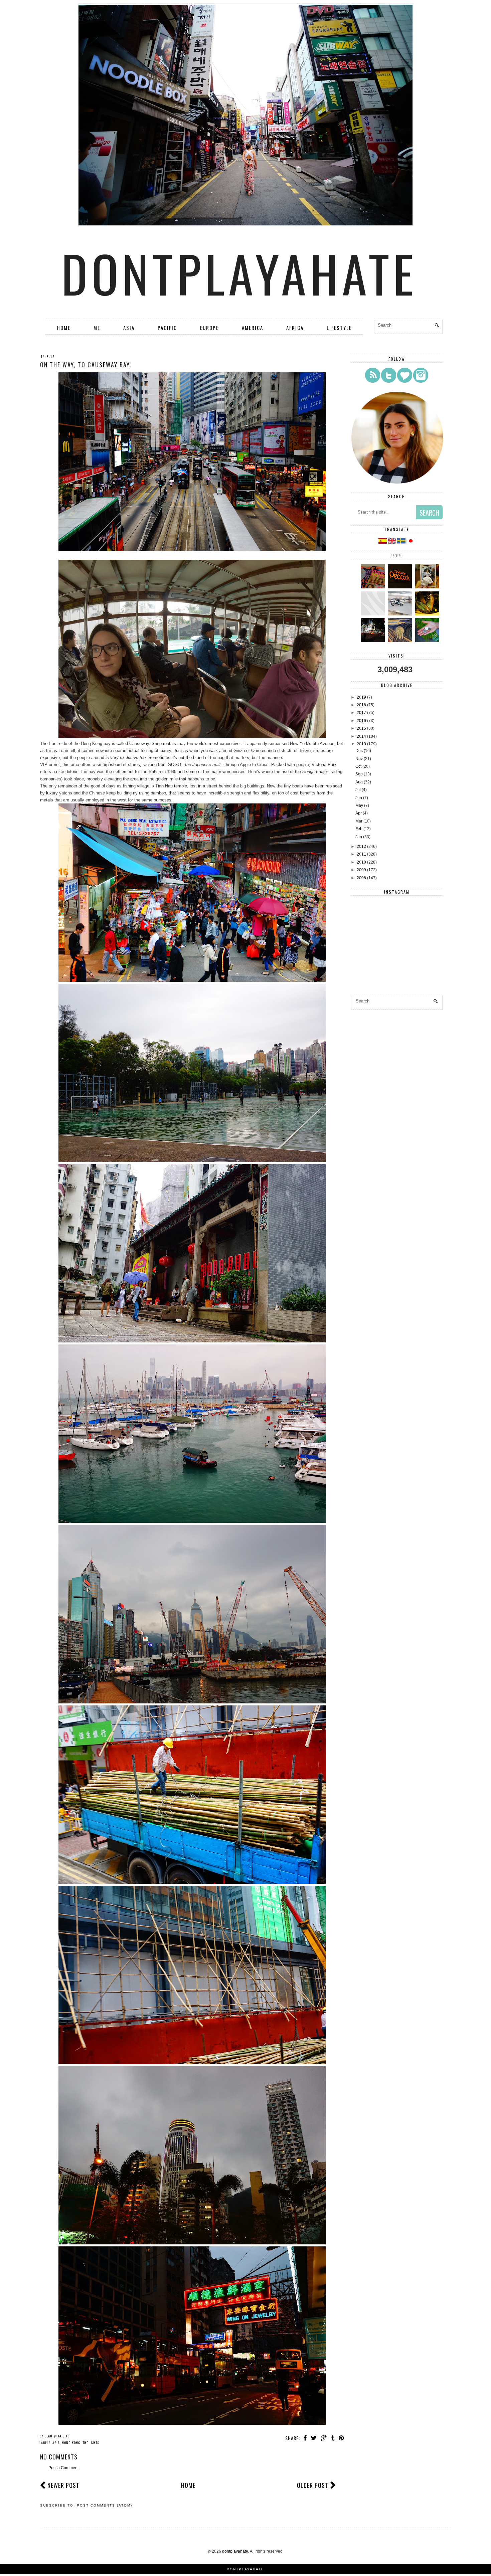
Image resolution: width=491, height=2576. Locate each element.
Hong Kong (71, 2443)
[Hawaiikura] (401, 614)
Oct (358, 766)
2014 (361, 736)
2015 (361, 728)
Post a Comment (63, 2468)
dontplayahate (239, 273)
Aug (359, 782)
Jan (359, 837)
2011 (361, 854)
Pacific (167, 328)
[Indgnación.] (401, 641)
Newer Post (63, 2485)
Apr (359, 813)
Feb (359, 829)
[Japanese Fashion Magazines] (374, 587)
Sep (359, 774)
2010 (361, 862)
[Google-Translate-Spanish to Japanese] (411, 542)
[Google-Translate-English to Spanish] (383, 542)
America (253, 328)
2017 (361, 713)
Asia (129, 328)
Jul (358, 790)
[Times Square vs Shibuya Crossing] (374, 641)
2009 (361, 870)
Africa (295, 328)
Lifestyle (339, 328)
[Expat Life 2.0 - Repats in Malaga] (428, 587)
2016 (361, 721)
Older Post (313, 2485)
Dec (359, 751)
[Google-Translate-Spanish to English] (392, 542)
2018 (361, 705)
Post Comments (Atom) (105, 2505)
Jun (359, 798)
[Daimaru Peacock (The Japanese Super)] (401, 587)
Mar (359, 821)
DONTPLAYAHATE (246, 2569)
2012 (361, 847)
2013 (361, 744)
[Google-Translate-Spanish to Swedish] (402, 542)
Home (64, 328)
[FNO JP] (374, 614)
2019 (361, 697)
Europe (209, 328)
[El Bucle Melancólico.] (428, 614)
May (359, 805)
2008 (361, 878)
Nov (359, 759)
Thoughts (91, 2443)
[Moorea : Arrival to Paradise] (428, 641)
